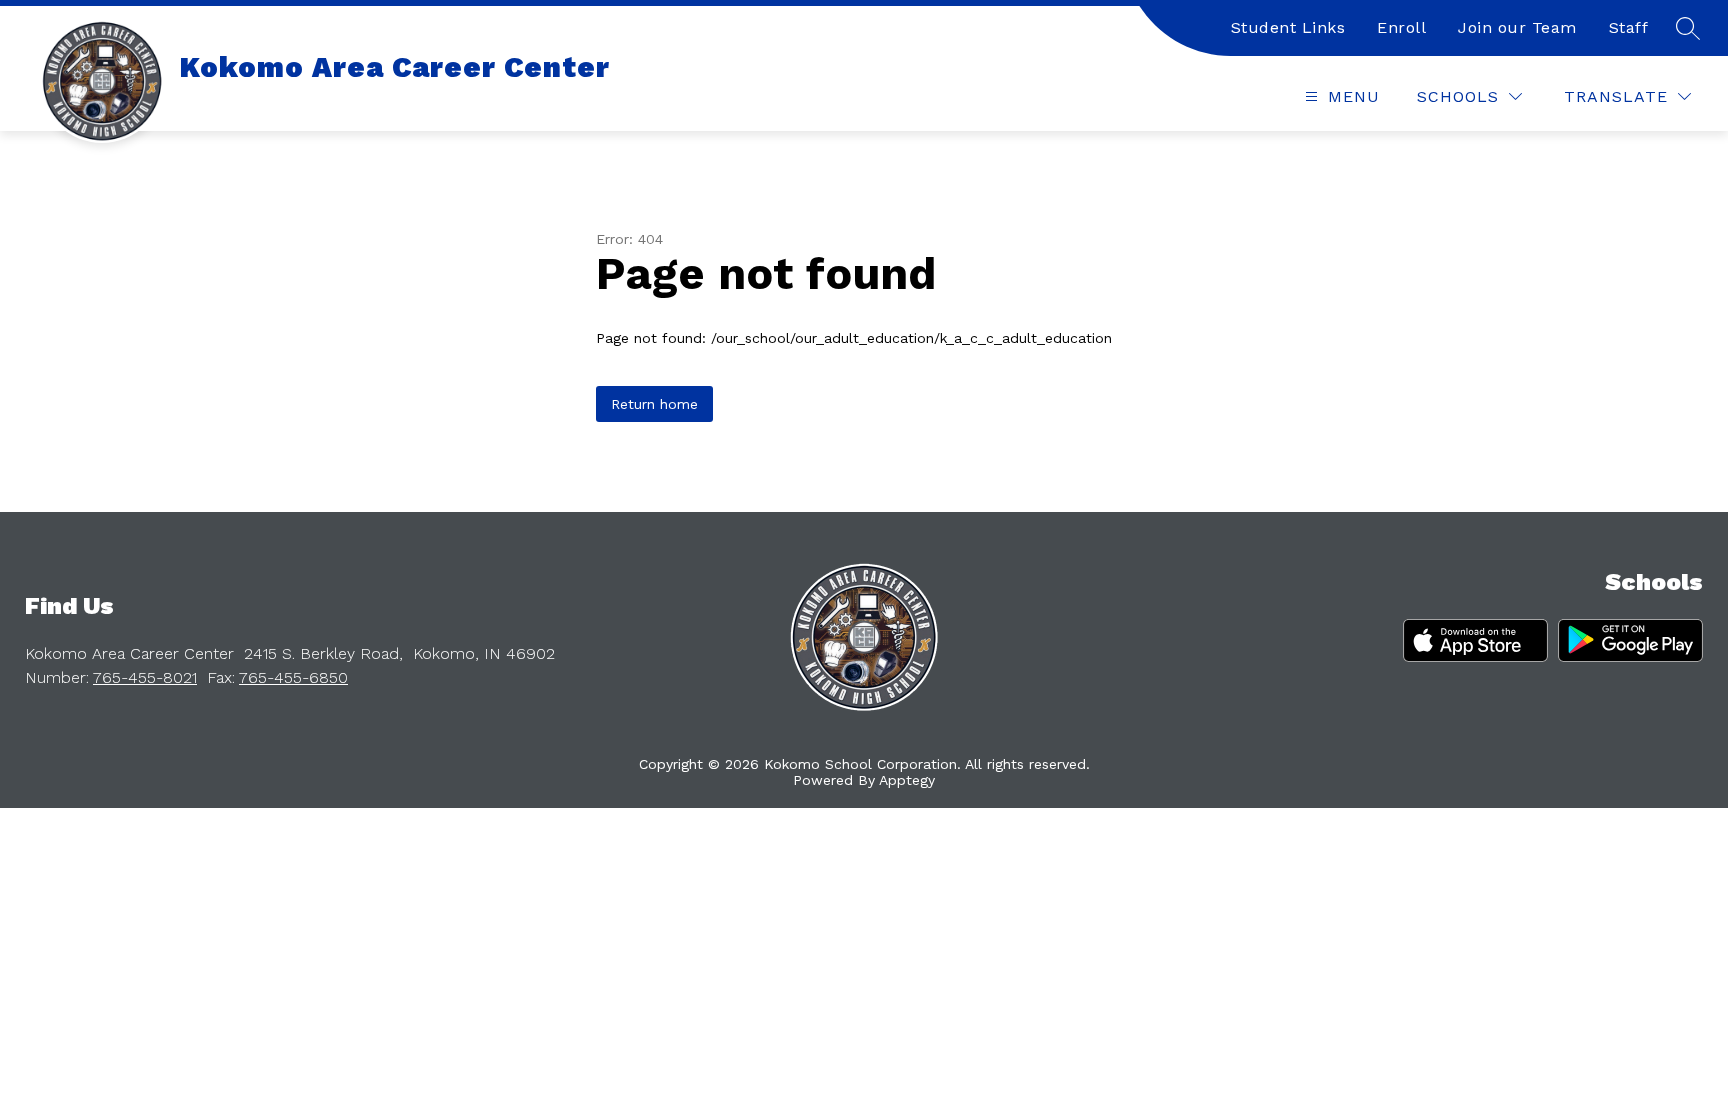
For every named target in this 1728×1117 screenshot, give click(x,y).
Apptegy (907, 780)
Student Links (1288, 27)
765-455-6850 (293, 677)
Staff (1629, 27)
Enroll (1401, 27)
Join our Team (1517, 27)
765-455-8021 (145, 677)
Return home (654, 404)
